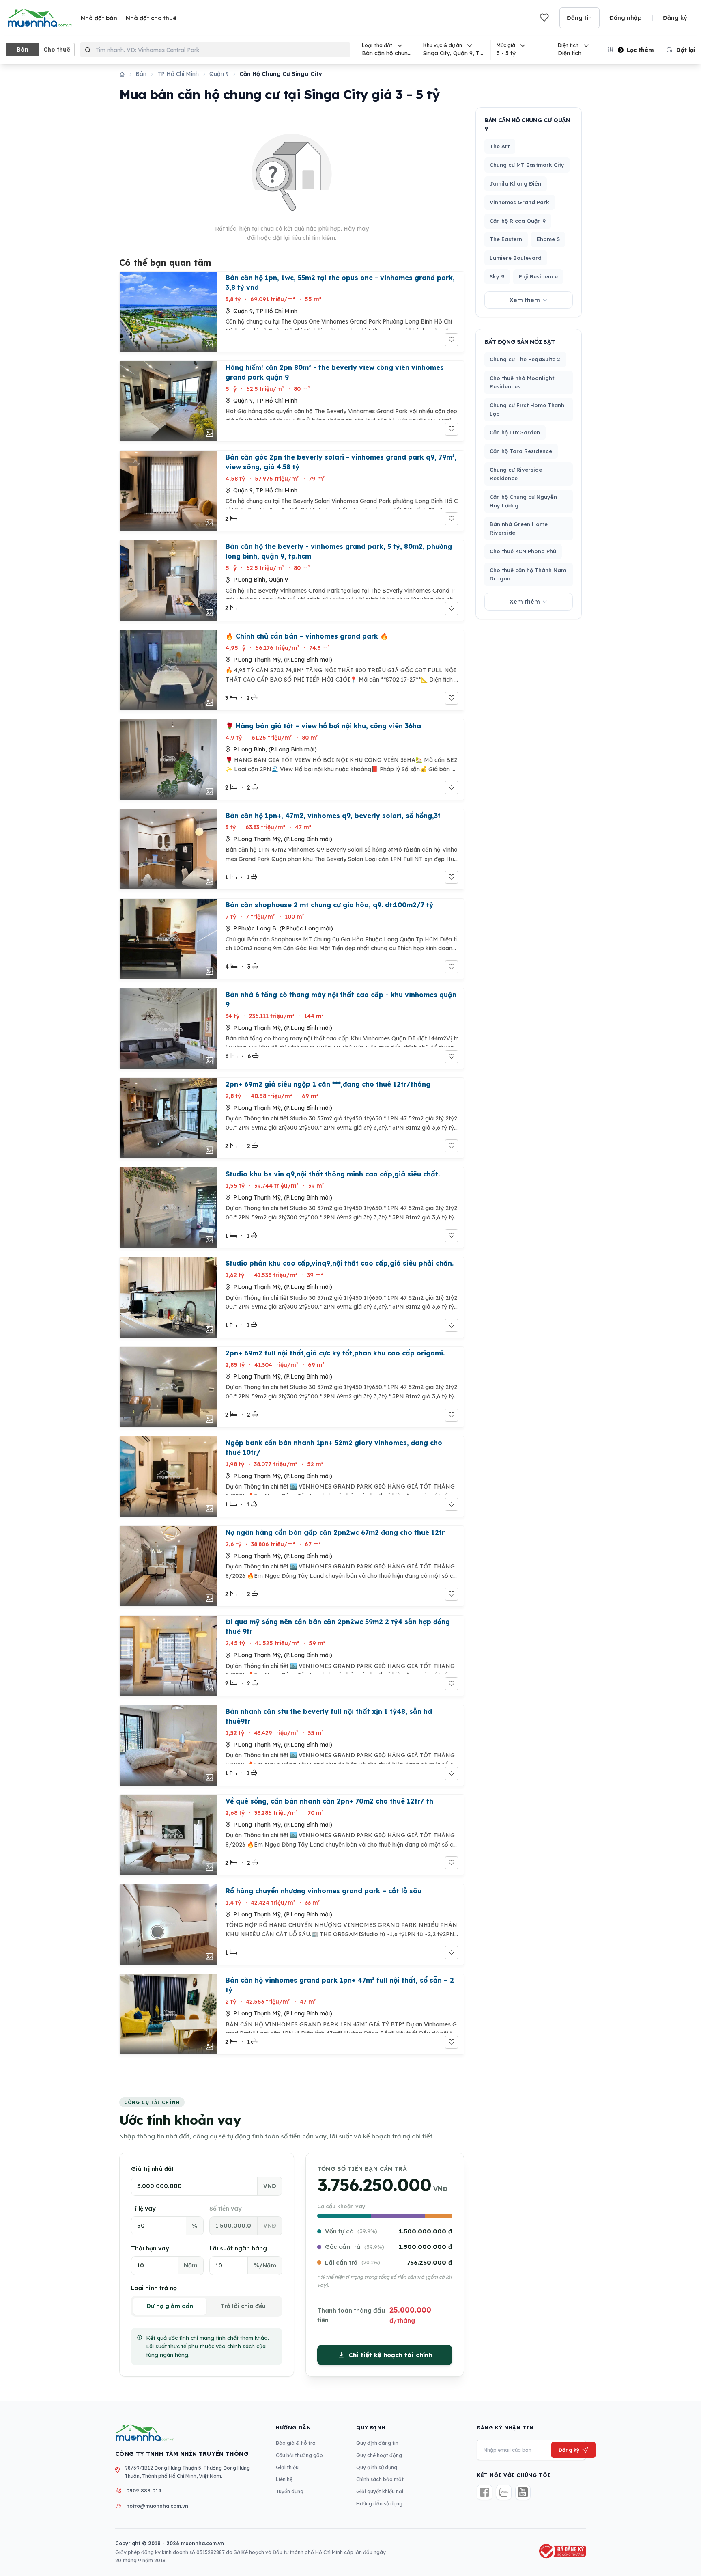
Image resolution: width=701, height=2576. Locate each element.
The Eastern (506, 239)
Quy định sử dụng (377, 2467)
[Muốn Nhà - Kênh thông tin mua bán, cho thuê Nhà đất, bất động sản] (40, 18)
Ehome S (548, 239)
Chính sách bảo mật (380, 2479)
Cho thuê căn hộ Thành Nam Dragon (528, 574)
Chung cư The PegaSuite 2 (525, 359)
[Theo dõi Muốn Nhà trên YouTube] (523, 2493)
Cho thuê (57, 50)
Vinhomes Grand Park (519, 202)
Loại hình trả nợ (154, 2288)
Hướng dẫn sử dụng (379, 2504)
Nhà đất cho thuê (151, 18)
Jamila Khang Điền (515, 183)
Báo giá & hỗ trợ (296, 2443)
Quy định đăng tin (377, 2443)
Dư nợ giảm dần (170, 2306)
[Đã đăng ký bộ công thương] (561, 2551)
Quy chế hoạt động (379, 2455)
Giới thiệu (287, 2467)
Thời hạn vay (150, 2248)
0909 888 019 (144, 2491)
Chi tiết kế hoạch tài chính (390, 2355)
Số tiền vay (226, 2209)
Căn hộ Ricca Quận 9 (518, 221)
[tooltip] (454, 50)
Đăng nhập (625, 18)
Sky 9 (497, 276)
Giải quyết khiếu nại (380, 2491)
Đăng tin (579, 18)
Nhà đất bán (99, 18)
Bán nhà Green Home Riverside (519, 528)
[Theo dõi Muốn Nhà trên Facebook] (485, 2493)
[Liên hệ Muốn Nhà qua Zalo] (504, 2493)
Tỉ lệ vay (143, 2209)
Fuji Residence (538, 276)
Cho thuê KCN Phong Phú (523, 551)
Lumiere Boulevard (516, 258)
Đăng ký (675, 18)
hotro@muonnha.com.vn (157, 2506)
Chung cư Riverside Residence (516, 474)
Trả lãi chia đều (243, 2306)
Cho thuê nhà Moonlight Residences (522, 382)
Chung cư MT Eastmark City (527, 165)
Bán (23, 50)
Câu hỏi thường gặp (299, 2455)
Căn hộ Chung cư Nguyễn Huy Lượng (523, 501)
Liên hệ (284, 2479)
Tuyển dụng (290, 2491)
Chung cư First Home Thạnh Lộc (527, 409)
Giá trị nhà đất (153, 2169)
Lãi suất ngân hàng (238, 2248)
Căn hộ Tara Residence (521, 451)
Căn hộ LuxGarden (515, 432)
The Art (500, 146)
